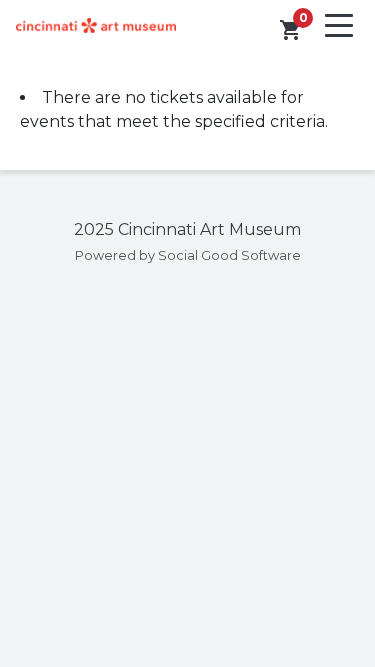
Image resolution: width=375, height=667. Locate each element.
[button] (291, 30)
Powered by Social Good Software (188, 255)
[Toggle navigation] (339, 25)
